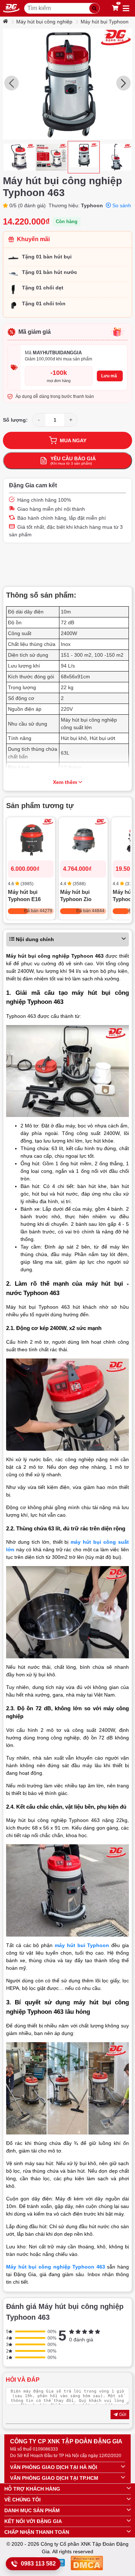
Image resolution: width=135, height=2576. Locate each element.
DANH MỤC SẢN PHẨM (32, 2510)
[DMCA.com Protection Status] (87, 2564)
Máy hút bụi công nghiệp (44, 22)
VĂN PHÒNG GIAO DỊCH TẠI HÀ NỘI (54, 2467)
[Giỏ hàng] (115, 8)
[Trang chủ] (6, 22)
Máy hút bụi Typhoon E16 (24, 895)
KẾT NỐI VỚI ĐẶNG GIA (33, 2521)
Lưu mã (109, 376)
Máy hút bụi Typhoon (105, 22)
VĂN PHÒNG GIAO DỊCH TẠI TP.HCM (54, 2478)
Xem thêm (65, 782)
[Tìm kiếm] (94, 8)
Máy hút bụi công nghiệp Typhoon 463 (56, 2267)
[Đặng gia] (11, 8)
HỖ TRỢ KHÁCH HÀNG (32, 2489)
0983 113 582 (38, 2564)
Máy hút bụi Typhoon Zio (76, 895)
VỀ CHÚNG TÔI (22, 2500)
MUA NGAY (73, 440)
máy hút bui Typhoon (82, 1945)
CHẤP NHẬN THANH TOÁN (37, 2532)
